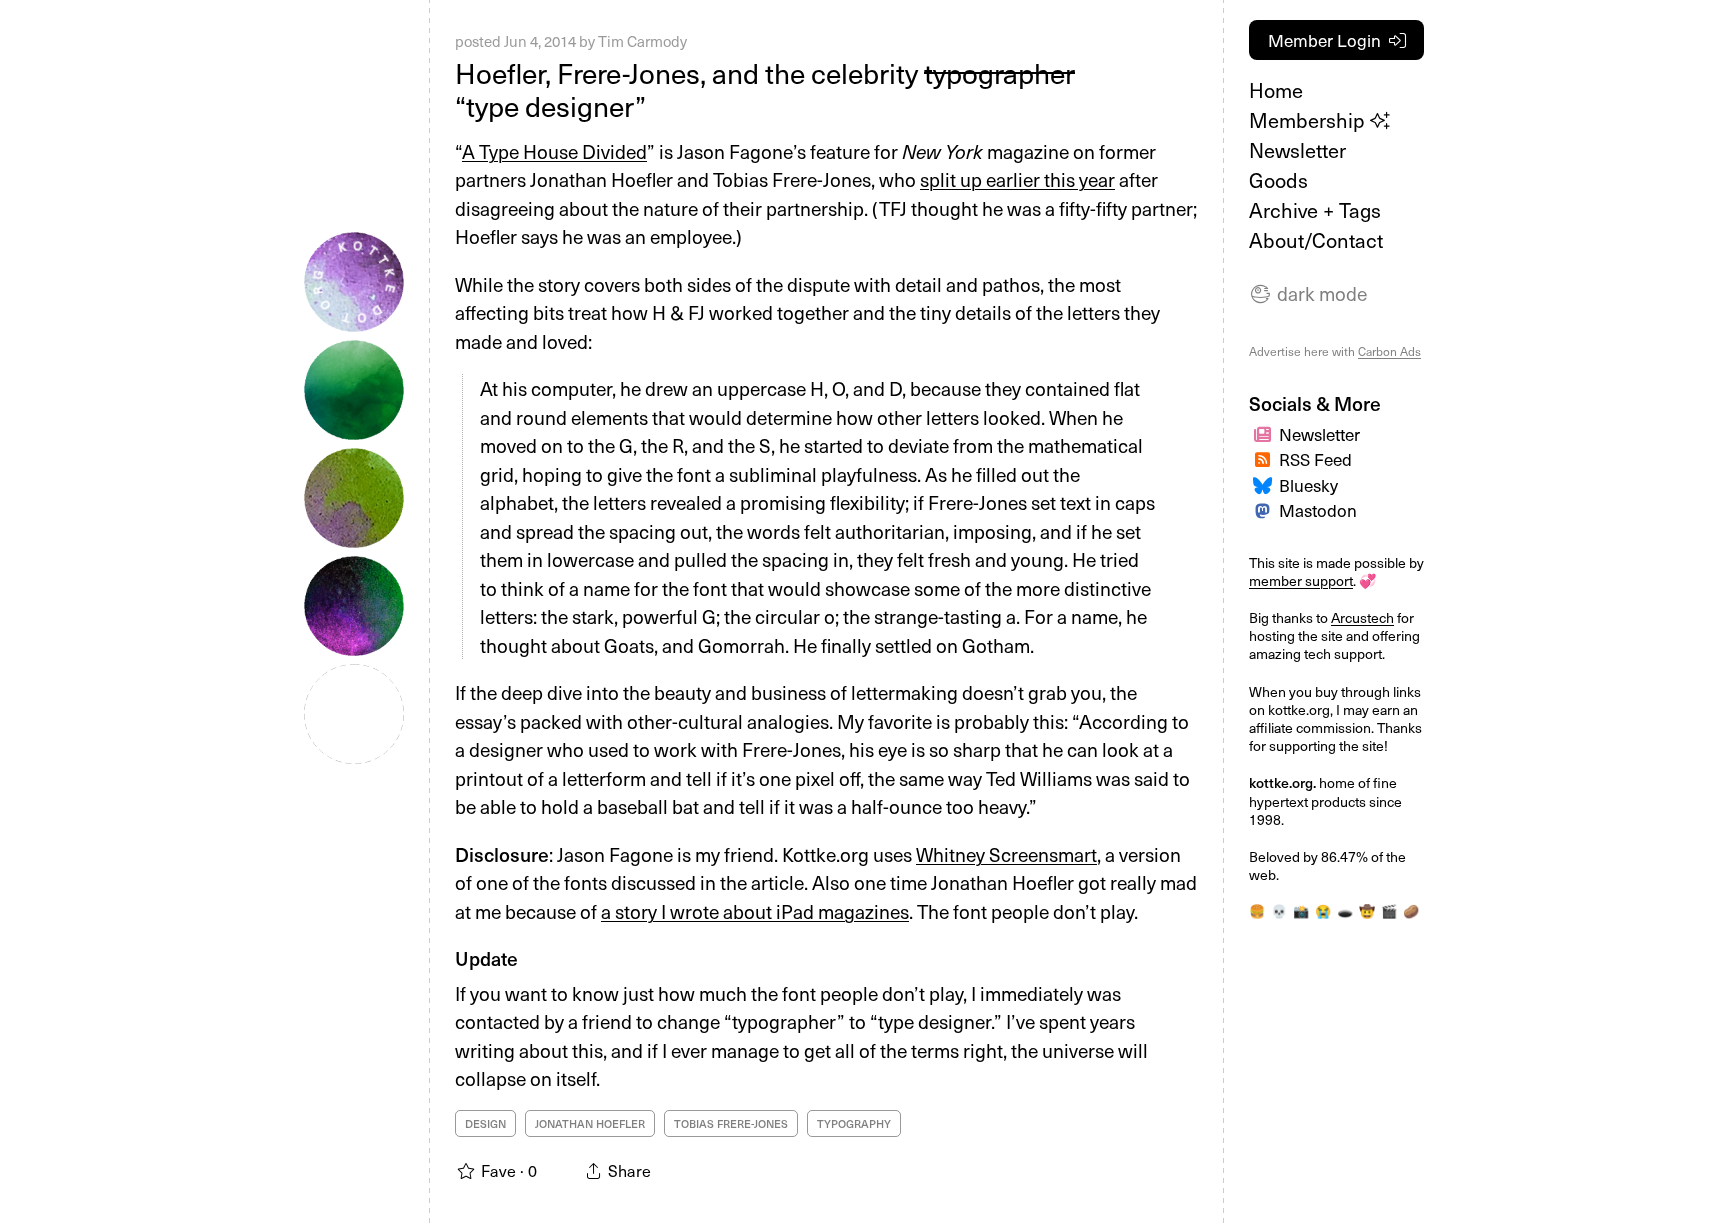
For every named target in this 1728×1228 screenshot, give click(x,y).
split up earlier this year (1017, 179)
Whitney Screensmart (1006, 854)
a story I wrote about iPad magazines (755, 911)
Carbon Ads (1389, 351)
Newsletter (1297, 150)
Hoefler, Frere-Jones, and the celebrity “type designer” (765, 89)
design (485, 1123)
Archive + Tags (1315, 210)
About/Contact (1316, 240)
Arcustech (1362, 617)
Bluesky (1308, 485)
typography (854, 1123)
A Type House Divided (554, 151)
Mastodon (1318, 510)
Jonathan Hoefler (590, 1123)
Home (1276, 90)
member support (1301, 580)
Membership (1309, 120)
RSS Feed (1315, 459)
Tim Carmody (642, 41)
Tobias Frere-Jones (731, 1123)
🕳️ (1345, 910)
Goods (1278, 180)
